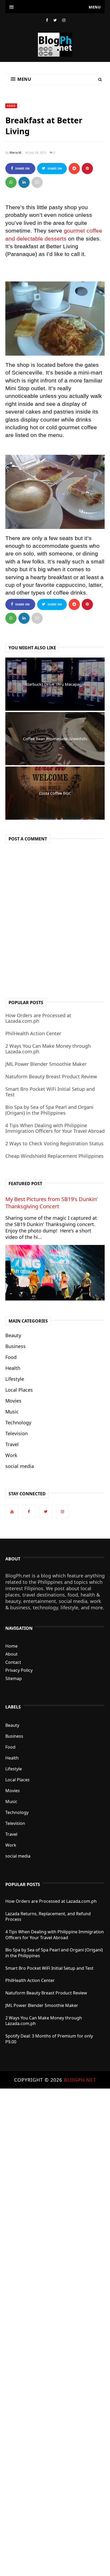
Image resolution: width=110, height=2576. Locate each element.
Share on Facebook (21, 170)
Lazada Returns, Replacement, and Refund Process (48, 1917)
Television (17, 1433)
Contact (13, 1662)
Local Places (19, 1390)
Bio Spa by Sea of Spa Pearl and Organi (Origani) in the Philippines (49, 1110)
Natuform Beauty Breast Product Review (51, 1076)
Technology (18, 1422)
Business (15, 1346)
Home (11, 1646)
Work (11, 1455)
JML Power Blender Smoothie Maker (46, 1064)
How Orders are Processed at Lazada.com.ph (38, 1018)
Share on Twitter (54, 170)
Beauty (13, 1335)
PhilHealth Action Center (33, 1033)
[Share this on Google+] (87, 169)
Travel (12, 1444)
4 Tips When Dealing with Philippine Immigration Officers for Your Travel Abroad (55, 1128)
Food (11, 106)
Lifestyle (15, 1379)
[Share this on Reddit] (74, 169)
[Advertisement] (55, 2332)
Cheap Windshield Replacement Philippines (54, 1156)
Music (12, 1412)
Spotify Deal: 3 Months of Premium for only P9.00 (49, 2039)
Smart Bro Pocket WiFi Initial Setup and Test (50, 1092)
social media (20, 1466)
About (11, 1654)
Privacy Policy (19, 1670)
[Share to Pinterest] (37, 182)
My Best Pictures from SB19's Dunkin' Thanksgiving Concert (52, 1203)
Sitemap (14, 1678)
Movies (13, 1401)
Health (13, 1368)
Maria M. (16, 152)
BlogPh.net (80, 2080)
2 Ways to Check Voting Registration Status (54, 1143)
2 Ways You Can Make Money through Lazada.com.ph (48, 1049)
